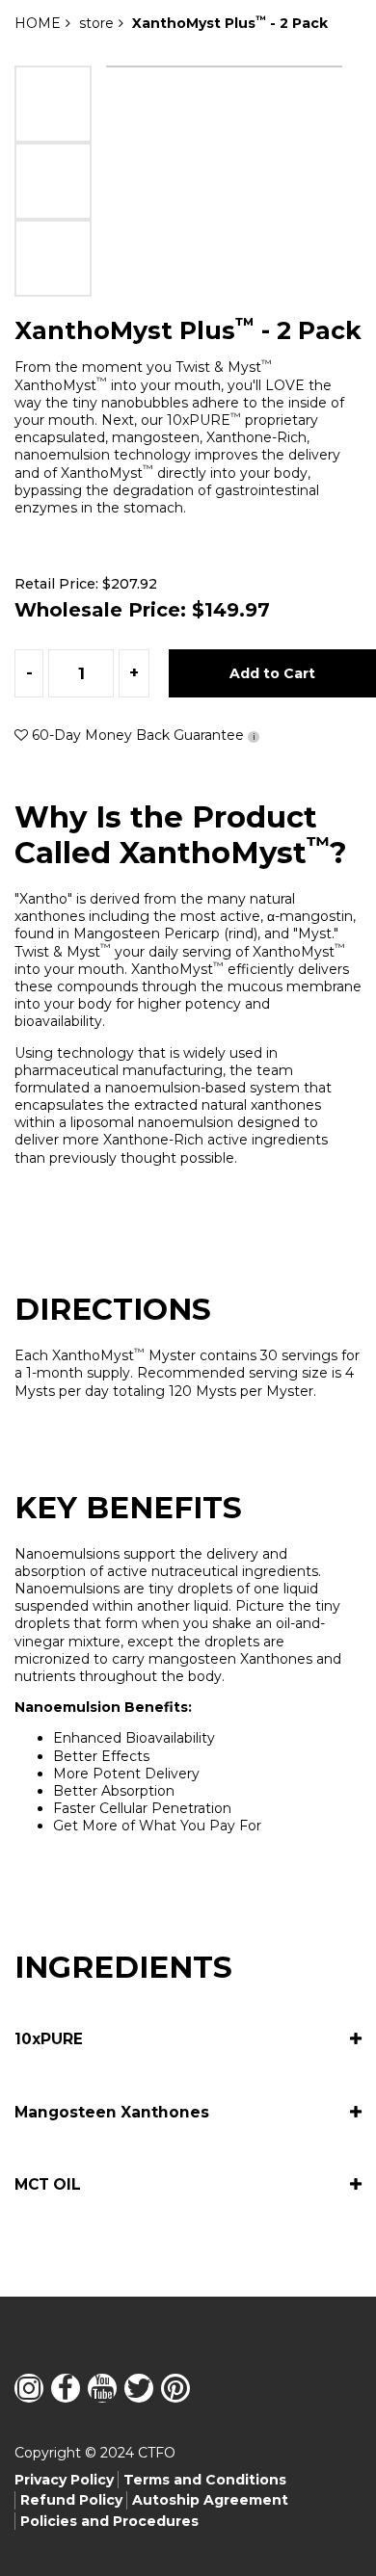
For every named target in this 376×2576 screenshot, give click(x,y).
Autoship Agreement (210, 2500)
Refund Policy (71, 2500)
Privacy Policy (64, 2480)
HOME (38, 23)
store (96, 23)
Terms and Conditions (205, 2480)
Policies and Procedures (109, 2521)
